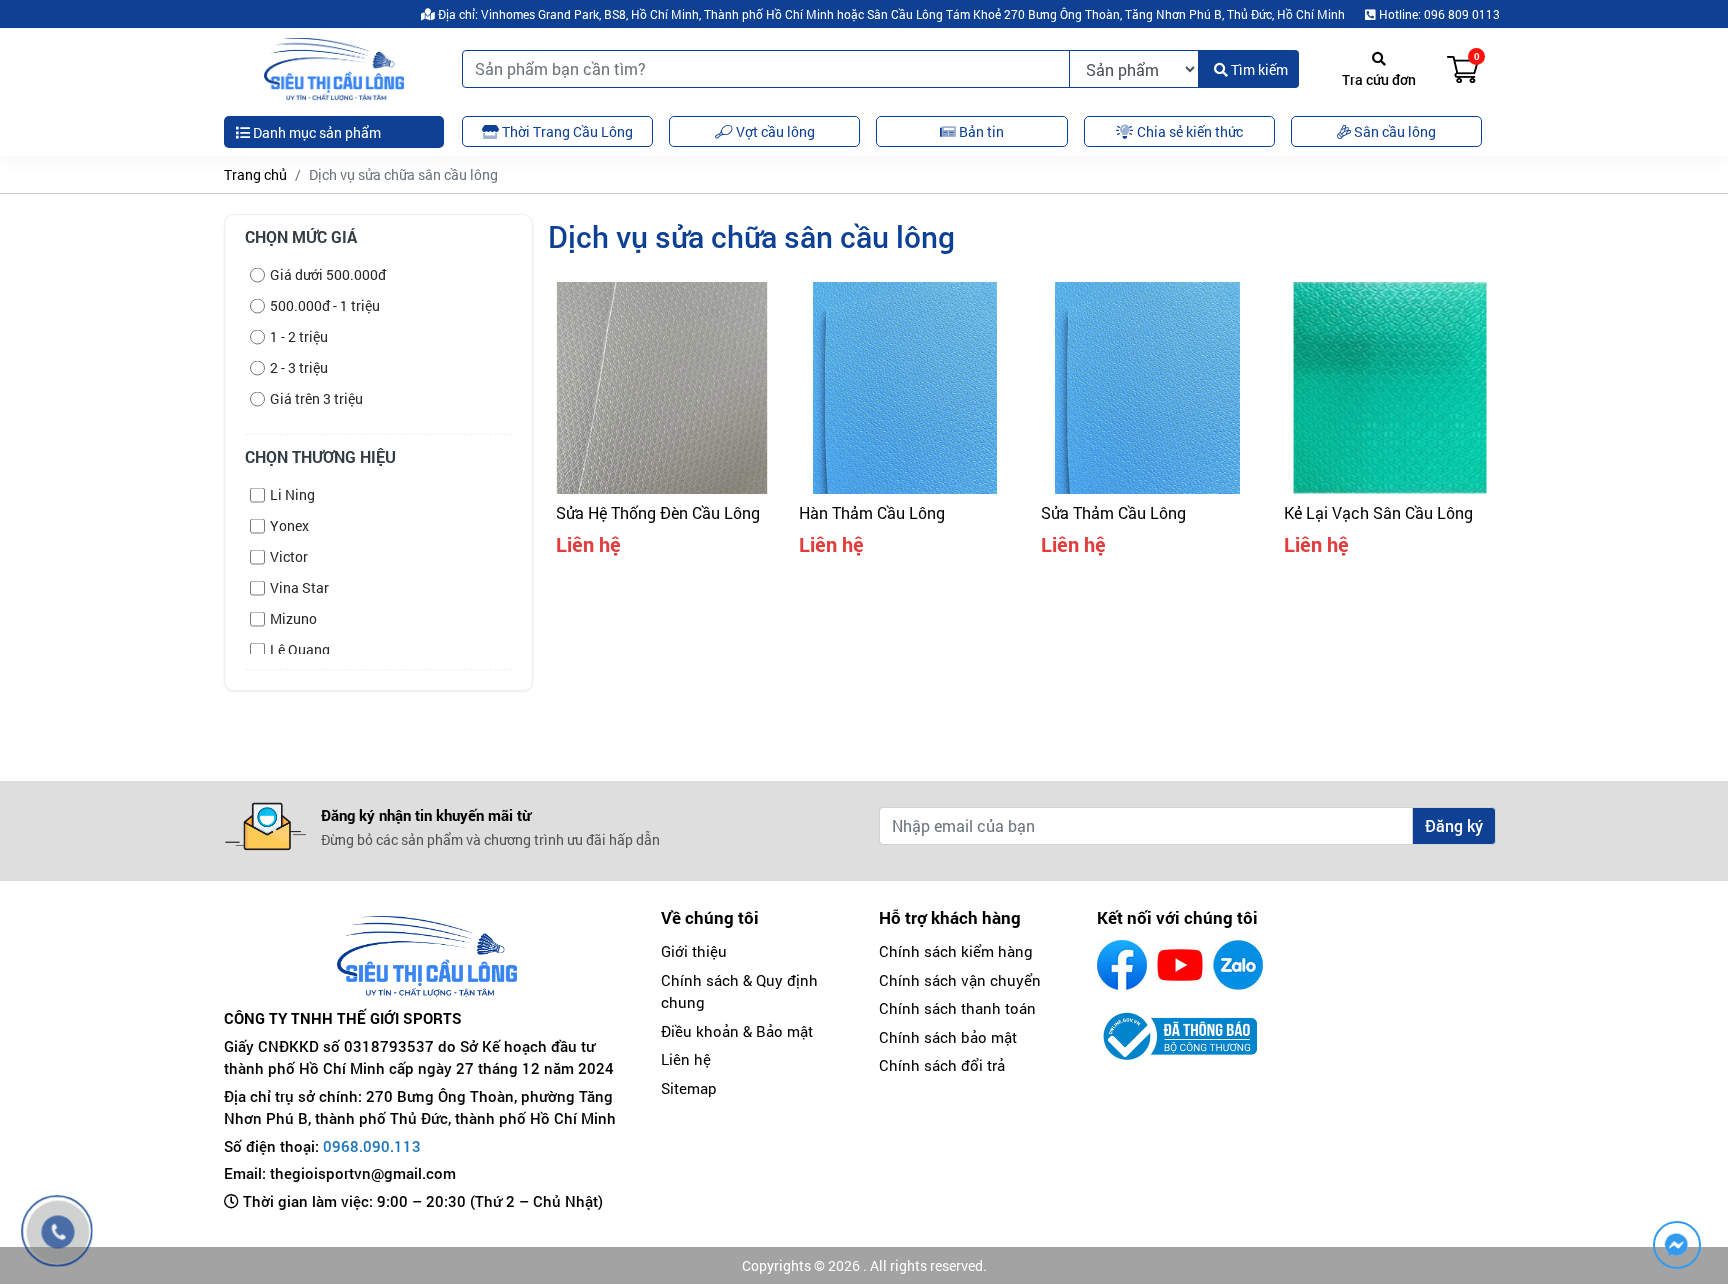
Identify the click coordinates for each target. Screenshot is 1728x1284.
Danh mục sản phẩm (315, 132)
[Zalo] (1238, 965)
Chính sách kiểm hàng (956, 951)
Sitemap (689, 1088)
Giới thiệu (694, 951)
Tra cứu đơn (1379, 79)
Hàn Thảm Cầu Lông (872, 512)
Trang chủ (255, 174)
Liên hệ (686, 1059)
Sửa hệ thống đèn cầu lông (658, 512)
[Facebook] (1122, 965)
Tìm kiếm (1258, 69)
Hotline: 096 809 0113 (1438, 14)
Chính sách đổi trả (942, 1065)
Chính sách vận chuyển (960, 980)
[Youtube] (1180, 965)
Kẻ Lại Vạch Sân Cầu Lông (1378, 512)
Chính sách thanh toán (957, 1008)
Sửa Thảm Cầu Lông (1113, 512)
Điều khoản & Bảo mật (737, 1031)
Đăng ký (1454, 825)
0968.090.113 (372, 1146)
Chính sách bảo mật (948, 1037)
